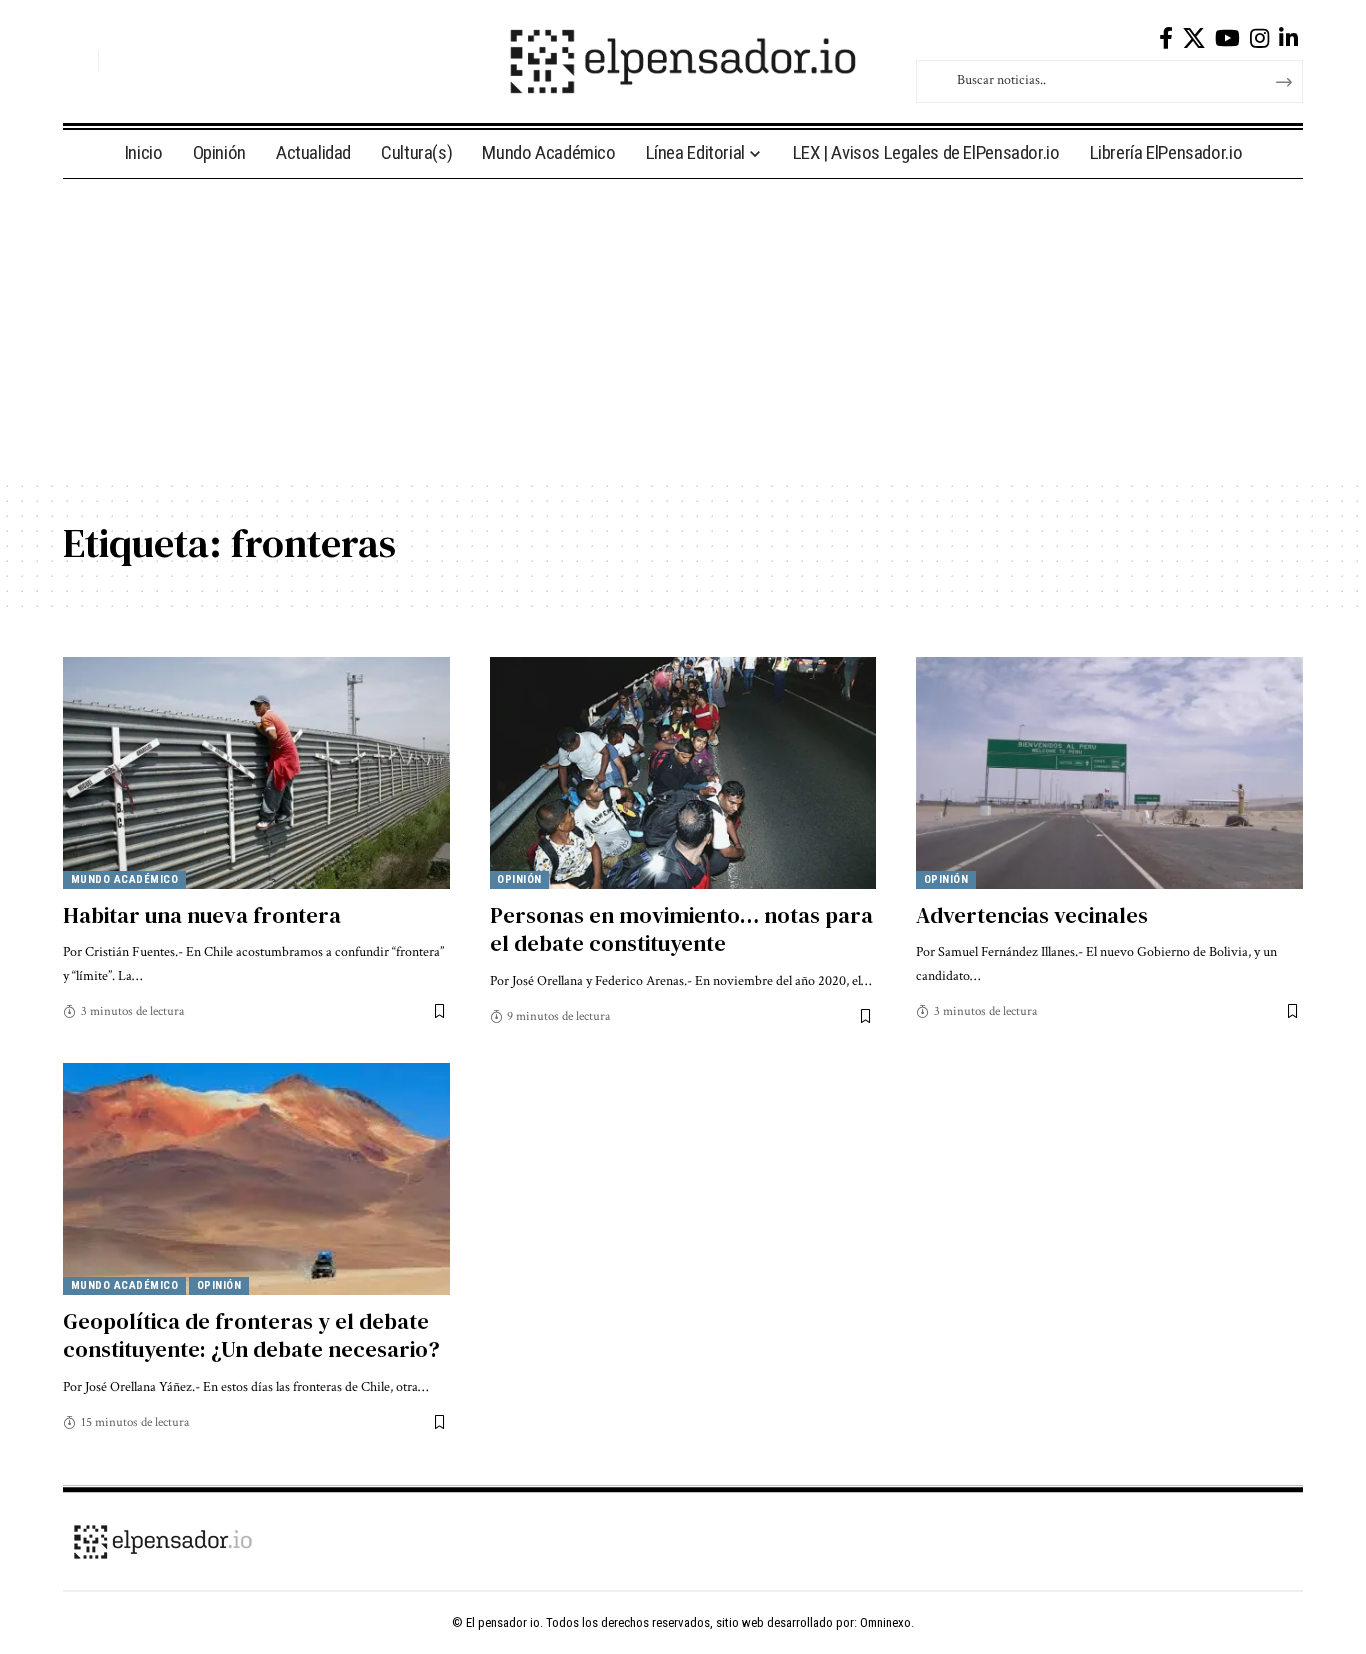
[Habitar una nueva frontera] (256, 773)
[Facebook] (1166, 38)
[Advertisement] (683, 329)
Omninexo (885, 1622)
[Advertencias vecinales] (1109, 773)
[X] (1194, 38)
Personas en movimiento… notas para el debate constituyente (681, 929)
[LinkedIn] (1288, 38)
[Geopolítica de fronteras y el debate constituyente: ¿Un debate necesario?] (256, 1179)
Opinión (519, 879)
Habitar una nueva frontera (202, 915)
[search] (78, 61)
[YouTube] (1227, 38)
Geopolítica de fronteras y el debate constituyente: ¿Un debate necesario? (251, 1335)
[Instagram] (1259, 38)
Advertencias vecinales (1032, 915)
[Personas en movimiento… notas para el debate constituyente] (683, 773)
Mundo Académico (125, 879)
